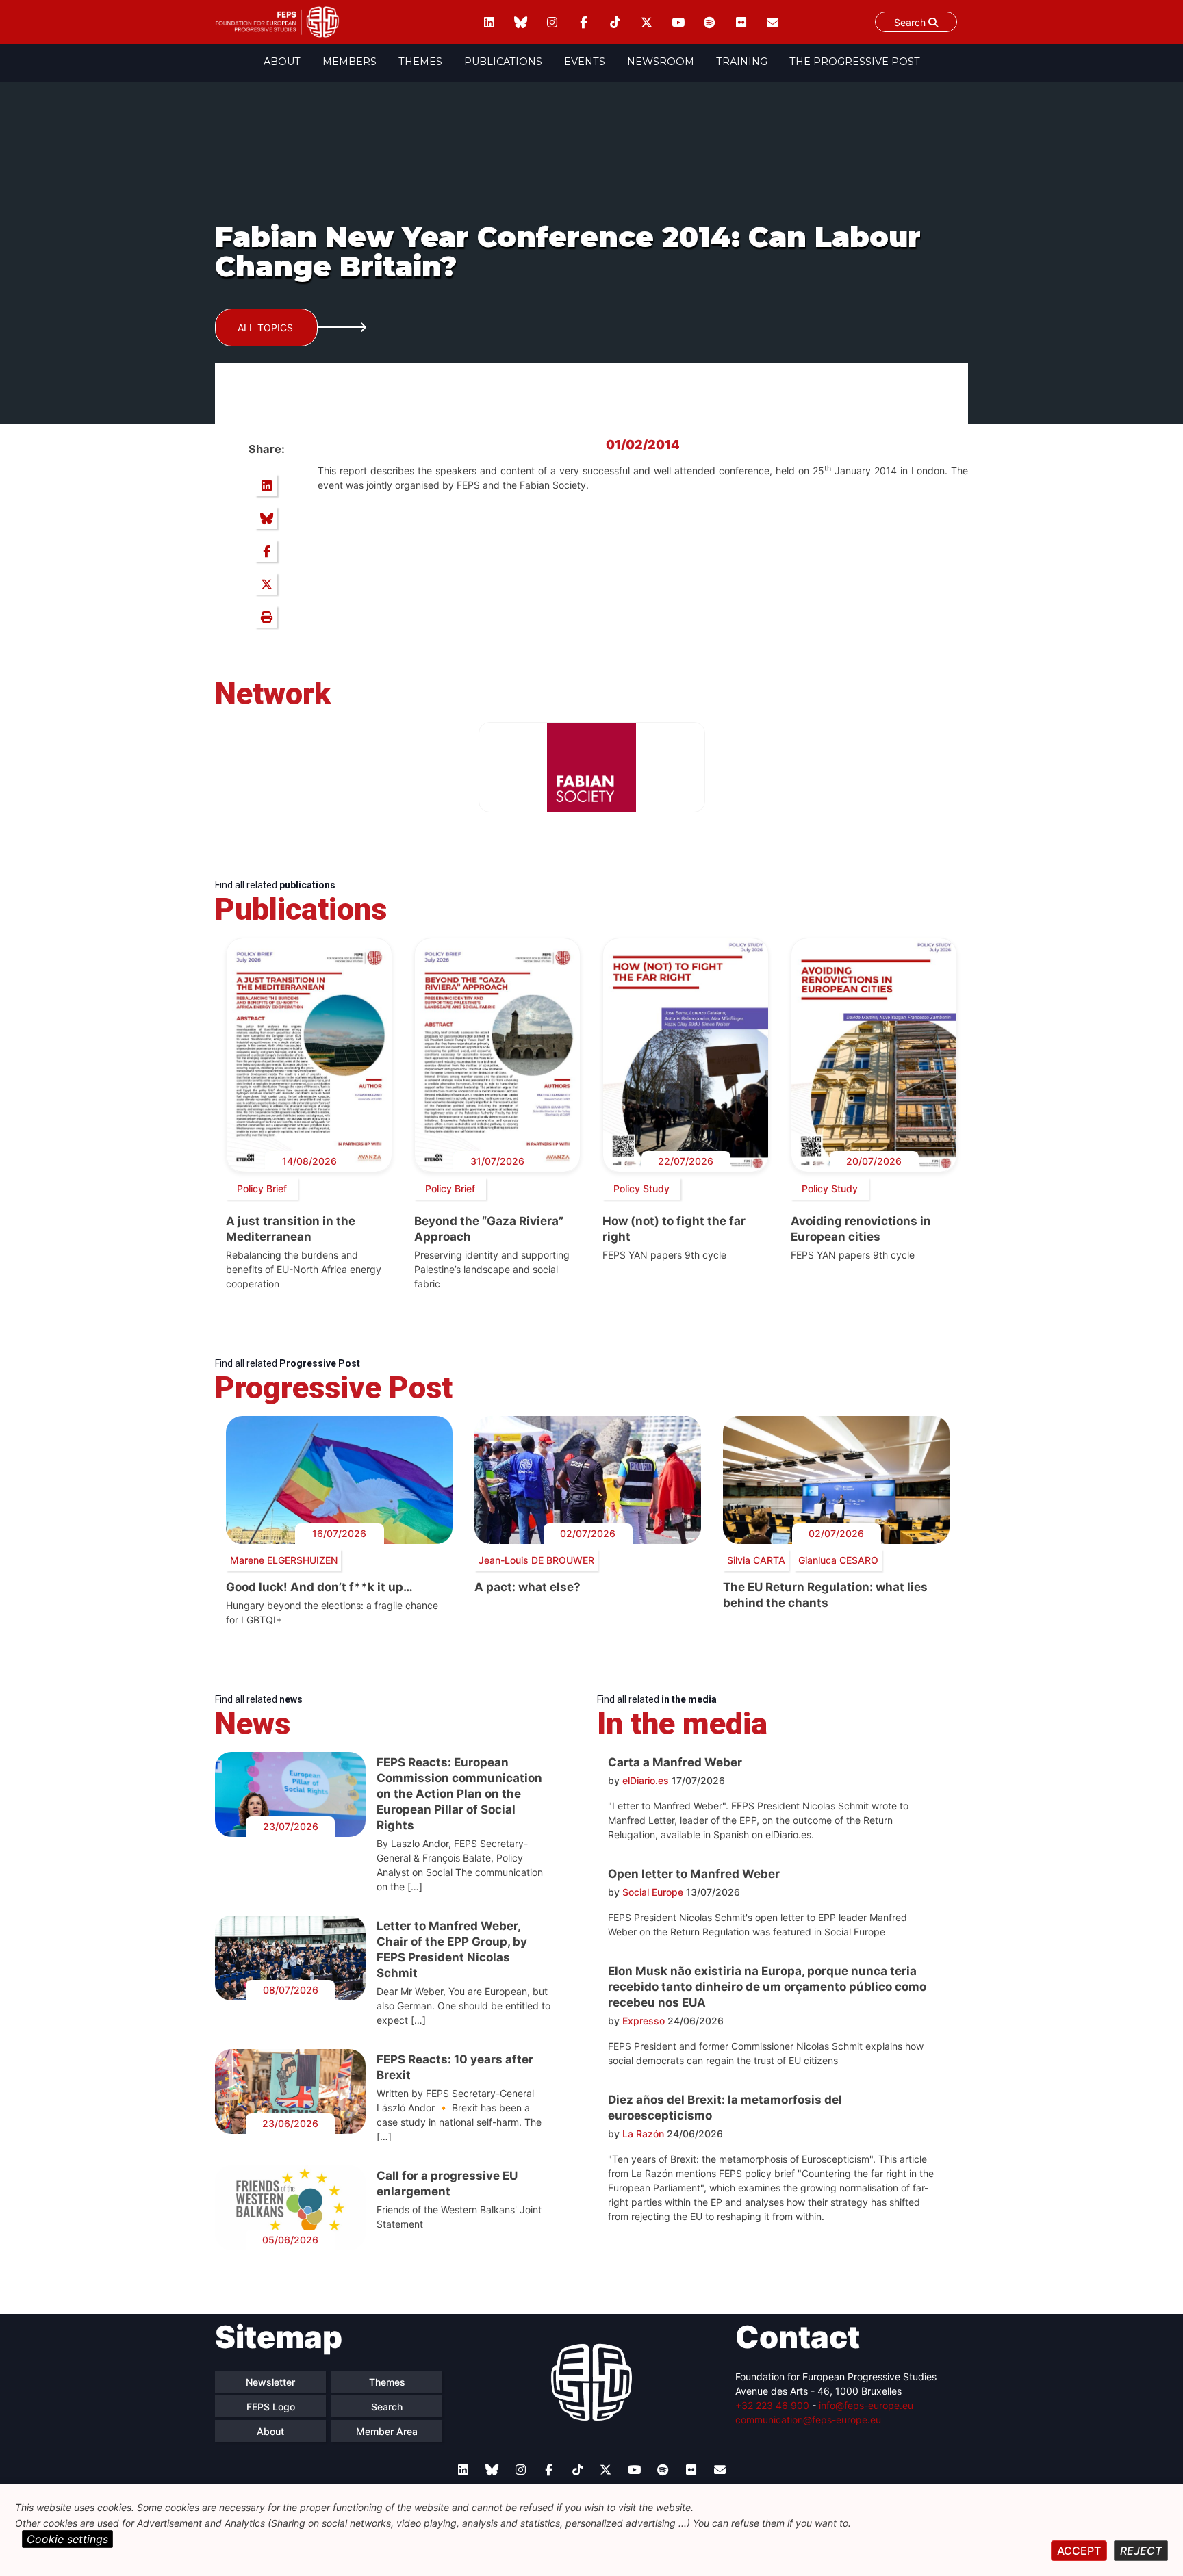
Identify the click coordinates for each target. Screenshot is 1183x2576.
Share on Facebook (266, 551)
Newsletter (270, 2382)
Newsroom (661, 62)
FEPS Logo (271, 2407)
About (282, 62)
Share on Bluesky (266, 518)
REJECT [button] (1141, 2551)
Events (585, 62)
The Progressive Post (855, 62)
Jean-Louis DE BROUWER (536, 1560)
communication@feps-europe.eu (808, 2420)
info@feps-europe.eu (866, 2405)
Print (266, 617)
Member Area (387, 2431)
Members (349, 62)
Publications (503, 62)
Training (742, 62)
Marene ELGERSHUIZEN (284, 1560)
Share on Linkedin (266, 485)
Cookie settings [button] (67, 2539)
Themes (420, 62)
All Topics (265, 327)
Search (911, 22)
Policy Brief (262, 1188)
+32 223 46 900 (772, 2405)
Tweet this (266, 584)
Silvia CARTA (756, 1560)
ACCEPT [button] (1079, 2551)
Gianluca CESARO (838, 1560)
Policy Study (641, 1188)
